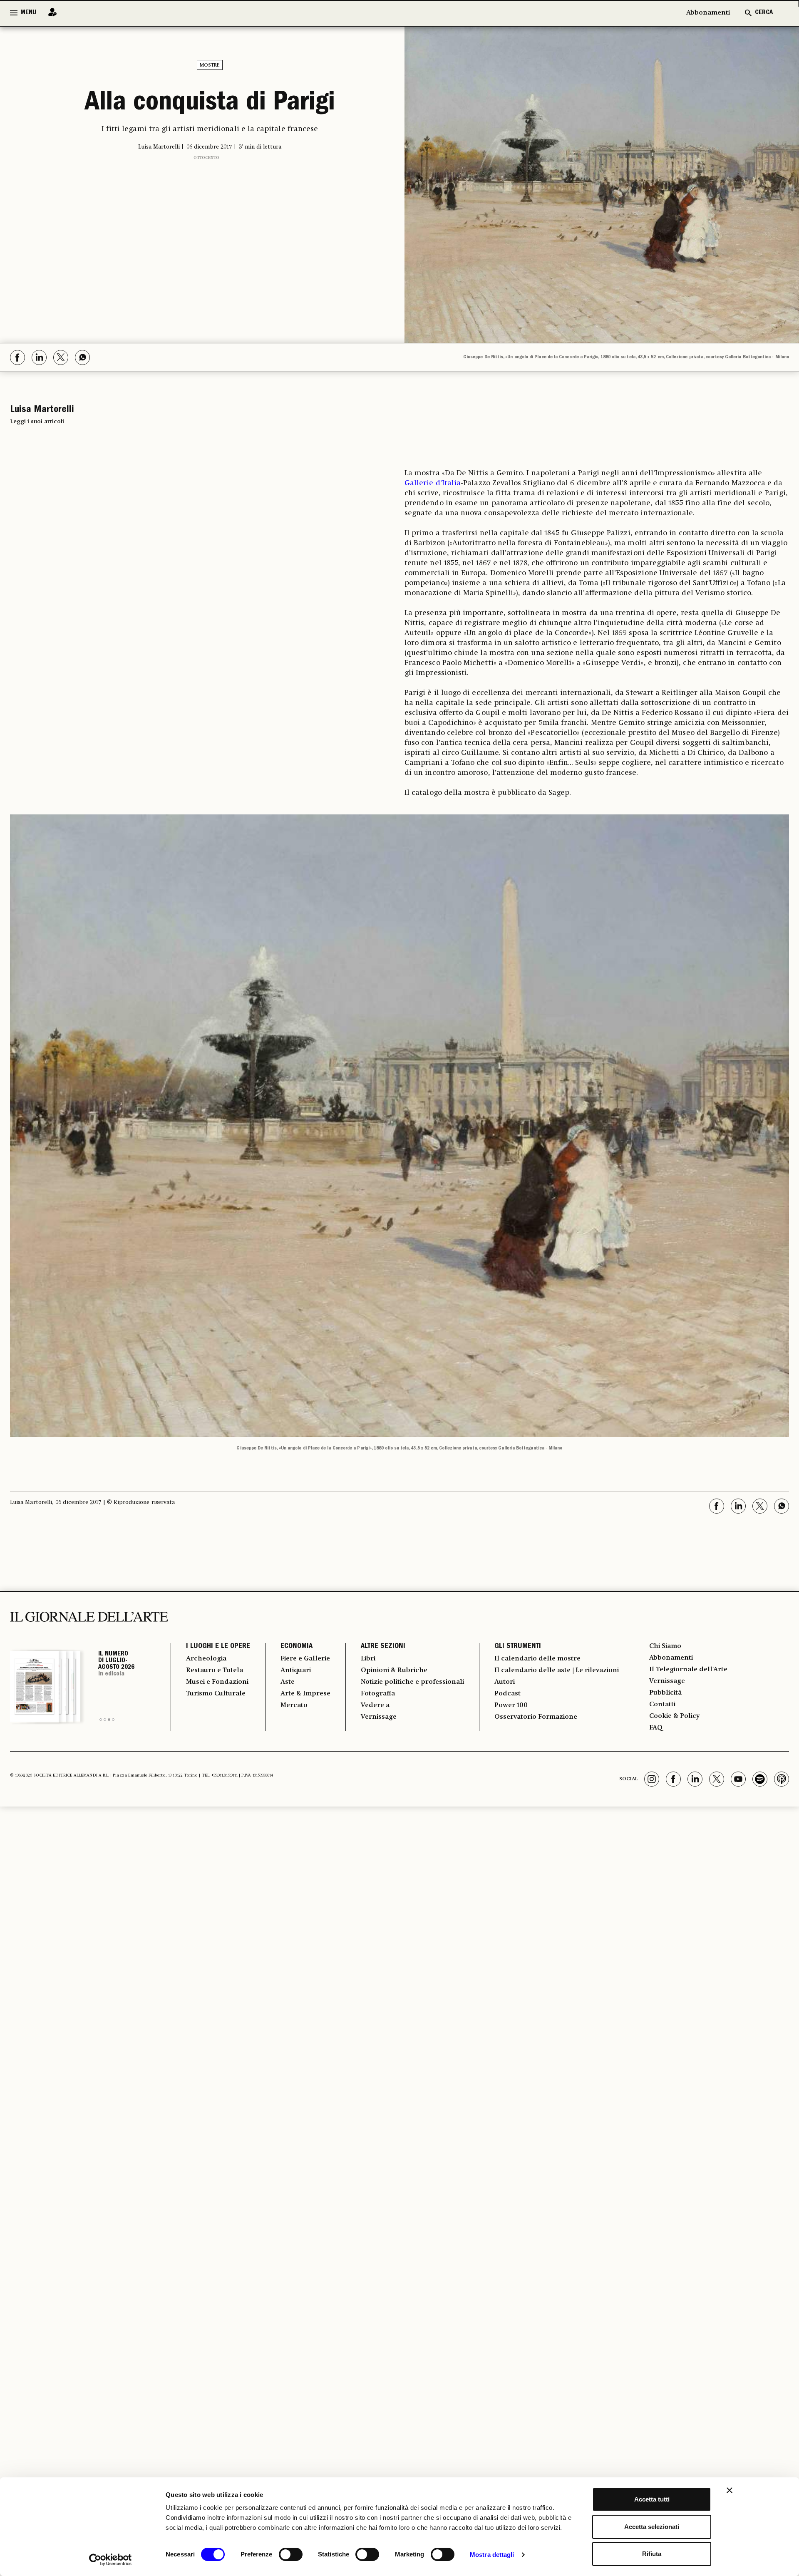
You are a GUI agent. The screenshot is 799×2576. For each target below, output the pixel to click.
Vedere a (375, 1705)
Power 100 (511, 1705)
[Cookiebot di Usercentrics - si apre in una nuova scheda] (110, 2560)
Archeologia (206, 1659)
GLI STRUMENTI (518, 1647)
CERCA (764, 13)
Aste (288, 1682)
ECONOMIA (297, 1647)
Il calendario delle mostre (537, 1659)
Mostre (210, 65)
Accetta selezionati (652, 2527)
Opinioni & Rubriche (394, 1670)
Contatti (662, 1705)
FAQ (656, 1728)
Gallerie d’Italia (433, 483)
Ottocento (206, 158)
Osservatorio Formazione (536, 1717)
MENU (28, 13)
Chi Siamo (665, 1646)
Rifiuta (652, 2554)
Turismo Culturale (216, 1694)
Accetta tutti (652, 2499)
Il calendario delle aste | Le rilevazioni (557, 1670)
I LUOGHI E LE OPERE (218, 1647)
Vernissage (379, 1717)
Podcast (507, 1694)
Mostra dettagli (492, 2555)
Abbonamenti (708, 13)
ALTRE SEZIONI (383, 1647)
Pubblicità (665, 1693)
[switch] (291, 2554)
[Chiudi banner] (730, 2490)
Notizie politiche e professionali (412, 1682)
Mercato (294, 1705)
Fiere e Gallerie (305, 1659)
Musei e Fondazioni (217, 1682)
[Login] (50, 13)
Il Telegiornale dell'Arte (688, 1670)
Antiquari (296, 1670)
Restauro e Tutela (215, 1670)
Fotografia (378, 1694)
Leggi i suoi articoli (37, 422)
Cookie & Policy (674, 1716)
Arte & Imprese (305, 1694)
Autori (505, 1682)
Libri (368, 1659)
